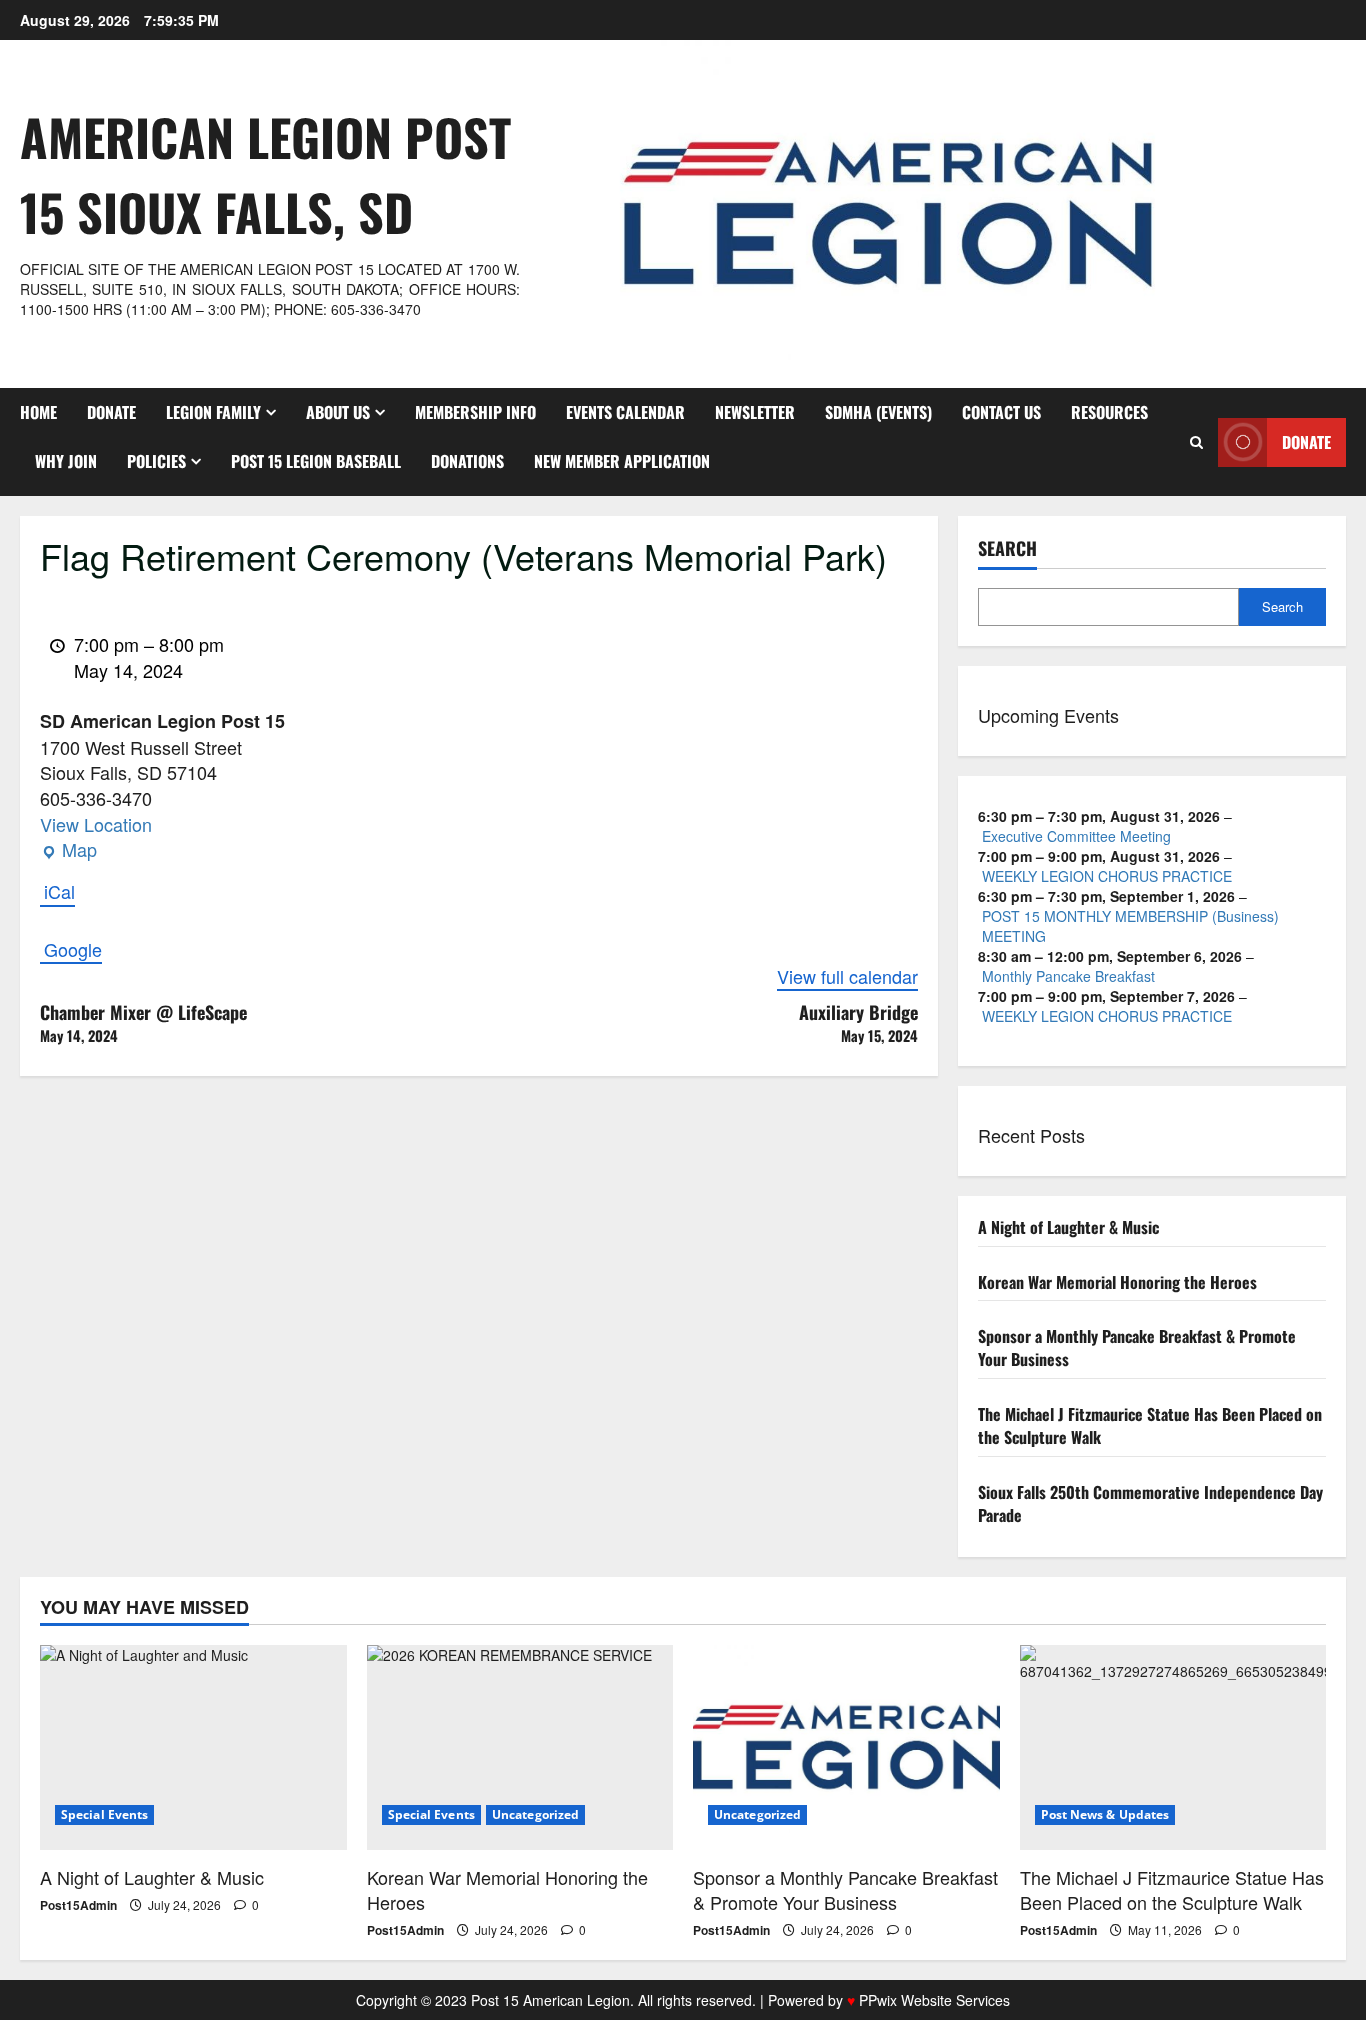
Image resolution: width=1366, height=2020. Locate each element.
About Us (338, 412)
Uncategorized (535, 1814)
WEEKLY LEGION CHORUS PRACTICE (1107, 876)
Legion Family (213, 412)
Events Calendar (625, 412)
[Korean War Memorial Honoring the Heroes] (520, 1747)
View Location (96, 824)
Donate (1306, 442)
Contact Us (1001, 412)
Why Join (66, 461)
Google (73, 949)
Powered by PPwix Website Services (889, 2000)
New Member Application (622, 461)
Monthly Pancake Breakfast (1068, 976)
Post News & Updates (1105, 1814)
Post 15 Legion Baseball (316, 461)
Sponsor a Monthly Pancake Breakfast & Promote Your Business (1137, 1347)
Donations (467, 461)
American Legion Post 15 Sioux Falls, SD (265, 173)
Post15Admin (78, 1905)
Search (1007, 548)
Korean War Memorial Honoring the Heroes (1117, 1282)
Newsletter (755, 412)
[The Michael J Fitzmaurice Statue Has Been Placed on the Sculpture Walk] (1173, 1747)
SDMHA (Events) (878, 412)
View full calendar (847, 976)
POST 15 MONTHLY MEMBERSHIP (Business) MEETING (1130, 926)
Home (38, 412)
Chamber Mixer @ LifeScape (143, 1023)
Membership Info (475, 412)
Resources (1109, 412)
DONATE (111, 412)
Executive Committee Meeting (1076, 836)
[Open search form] (1196, 442)
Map (68, 850)
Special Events (104, 1814)
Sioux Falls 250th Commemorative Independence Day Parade (1150, 1503)
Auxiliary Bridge (858, 1023)
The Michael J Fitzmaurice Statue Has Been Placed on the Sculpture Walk (1150, 1425)
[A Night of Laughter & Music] (193, 1747)
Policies (156, 461)
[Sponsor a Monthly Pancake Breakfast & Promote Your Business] (846, 1747)
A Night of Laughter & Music (1068, 1227)
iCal (59, 891)
